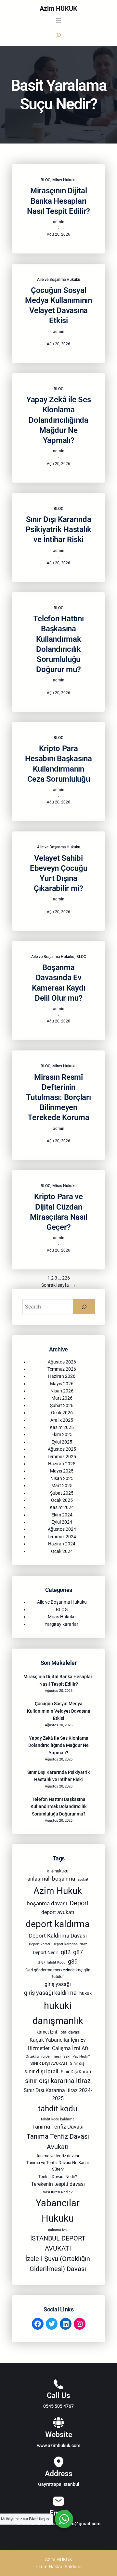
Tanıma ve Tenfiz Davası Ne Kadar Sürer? (58, 2166)
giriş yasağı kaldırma (50, 1993)
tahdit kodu (58, 2109)
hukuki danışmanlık (58, 2013)
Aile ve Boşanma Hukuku (59, 280)
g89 (73, 1962)
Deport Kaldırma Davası (58, 1936)
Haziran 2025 (62, 1464)
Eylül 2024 (62, 1522)
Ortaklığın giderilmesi (43, 2056)
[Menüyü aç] (58, 21)
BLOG (45, 180)
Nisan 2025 (62, 1478)
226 (66, 1278)
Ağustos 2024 (62, 1529)
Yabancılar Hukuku (58, 2211)
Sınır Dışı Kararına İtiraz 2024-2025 (58, 2094)
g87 (78, 1952)
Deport (79, 1903)
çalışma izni (58, 2230)
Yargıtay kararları (62, 1624)
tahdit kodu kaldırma (58, 2119)
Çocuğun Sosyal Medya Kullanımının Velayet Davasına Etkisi (58, 306)
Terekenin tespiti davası (58, 2184)
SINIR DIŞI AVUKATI (49, 2063)
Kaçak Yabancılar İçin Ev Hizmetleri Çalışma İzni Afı (58, 2044)
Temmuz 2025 (62, 1457)
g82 (66, 1952)
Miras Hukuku (65, 180)
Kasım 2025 (62, 1427)
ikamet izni (46, 2032)
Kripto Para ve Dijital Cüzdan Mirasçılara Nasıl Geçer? (59, 1212)
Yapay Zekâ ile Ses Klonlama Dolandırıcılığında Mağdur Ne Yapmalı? (59, 420)
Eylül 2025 (62, 1442)
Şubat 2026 (62, 1405)
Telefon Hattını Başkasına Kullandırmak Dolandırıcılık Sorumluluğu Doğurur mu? (58, 644)
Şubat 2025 (62, 1493)
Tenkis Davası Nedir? (58, 2177)
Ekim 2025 (62, 1434)
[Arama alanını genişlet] (58, 35)
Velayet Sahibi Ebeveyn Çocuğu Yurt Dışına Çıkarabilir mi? (59, 873)
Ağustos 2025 (62, 1449)
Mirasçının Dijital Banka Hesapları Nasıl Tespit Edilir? (58, 201)
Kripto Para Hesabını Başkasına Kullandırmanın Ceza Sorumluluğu (58, 764)
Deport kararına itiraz (70, 1944)
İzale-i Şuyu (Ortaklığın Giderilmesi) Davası (58, 2264)
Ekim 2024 (62, 1515)
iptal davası (70, 2032)
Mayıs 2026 (62, 1384)
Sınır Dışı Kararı (76, 2072)
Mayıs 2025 (62, 1471)
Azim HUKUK (58, 8)
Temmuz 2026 (62, 1369)
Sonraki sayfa (59, 1285)
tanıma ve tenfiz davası (58, 2156)
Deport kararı (39, 1944)
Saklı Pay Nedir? (77, 2056)
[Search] (84, 1307)
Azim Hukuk (58, 1891)
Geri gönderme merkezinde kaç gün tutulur (58, 1973)
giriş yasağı (58, 1984)
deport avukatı (58, 1912)
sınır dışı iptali (41, 2071)
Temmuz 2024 (62, 1537)
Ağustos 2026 (62, 1362)
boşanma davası (47, 1903)
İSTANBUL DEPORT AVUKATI (58, 2244)
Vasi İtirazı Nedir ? (58, 2192)
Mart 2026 (62, 1398)
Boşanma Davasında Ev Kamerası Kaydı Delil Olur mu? (59, 983)
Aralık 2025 (62, 1420)
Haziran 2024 (62, 1544)
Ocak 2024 (62, 1551)
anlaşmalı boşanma (51, 1879)
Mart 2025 (62, 1486)
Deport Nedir (45, 1953)
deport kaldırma (58, 1924)
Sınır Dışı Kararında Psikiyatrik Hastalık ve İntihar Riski (58, 529)
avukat (83, 1879)
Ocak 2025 (62, 1500)
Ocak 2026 (62, 1413)
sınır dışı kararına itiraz (58, 2081)
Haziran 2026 (62, 1376)
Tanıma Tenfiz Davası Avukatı (58, 2142)
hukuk (85, 1993)
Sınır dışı (78, 2063)
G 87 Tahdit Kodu (52, 1962)
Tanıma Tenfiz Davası (58, 2127)
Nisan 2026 (62, 1391)
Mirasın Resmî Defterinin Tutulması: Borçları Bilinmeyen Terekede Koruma (58, 1097)
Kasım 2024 (62, 1507)
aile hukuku (58, 1871)
